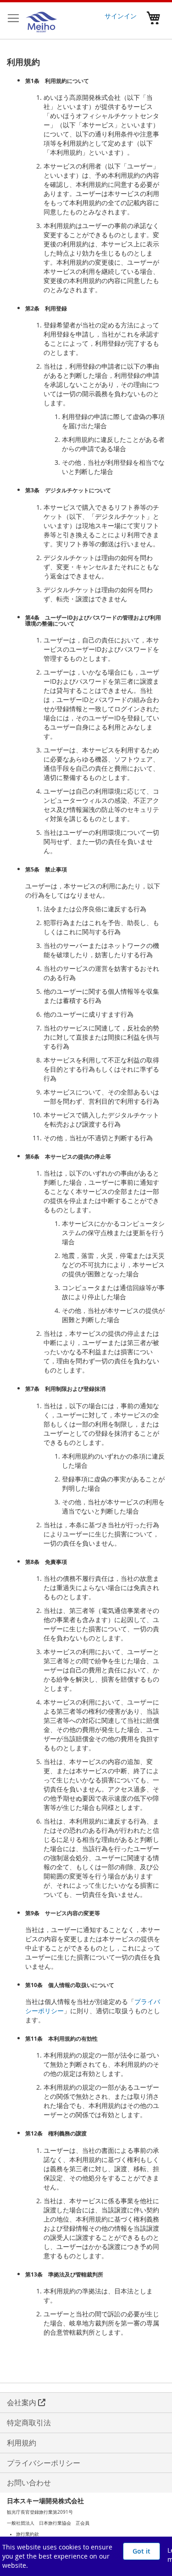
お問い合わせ (29, 2483)
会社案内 (22, 2402)
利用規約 (22, 2443)
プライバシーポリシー (44, 2463)
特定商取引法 (29, 2423)
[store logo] (41, 21)
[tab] (91, 2534)
